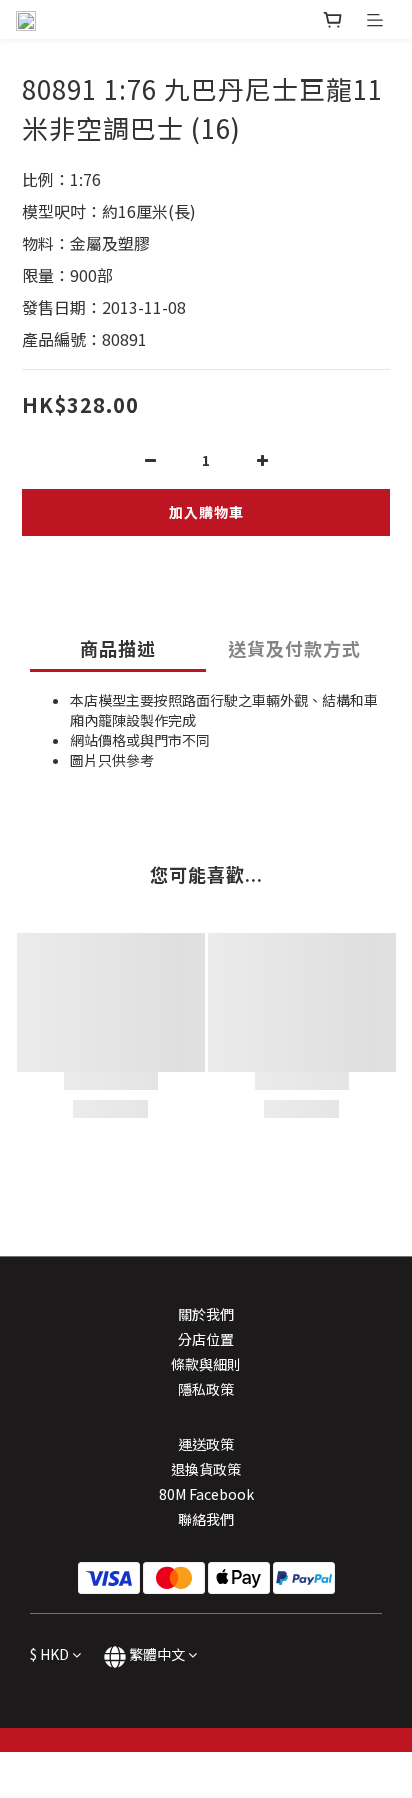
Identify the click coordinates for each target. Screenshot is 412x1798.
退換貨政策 (206, 1469)
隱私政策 (206, 1389)
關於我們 (206, 1314)
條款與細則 (206, 1364)
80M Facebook (206, 1494)
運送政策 (206, 1444)
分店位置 (206, 1339)
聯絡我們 (206, 1519)
